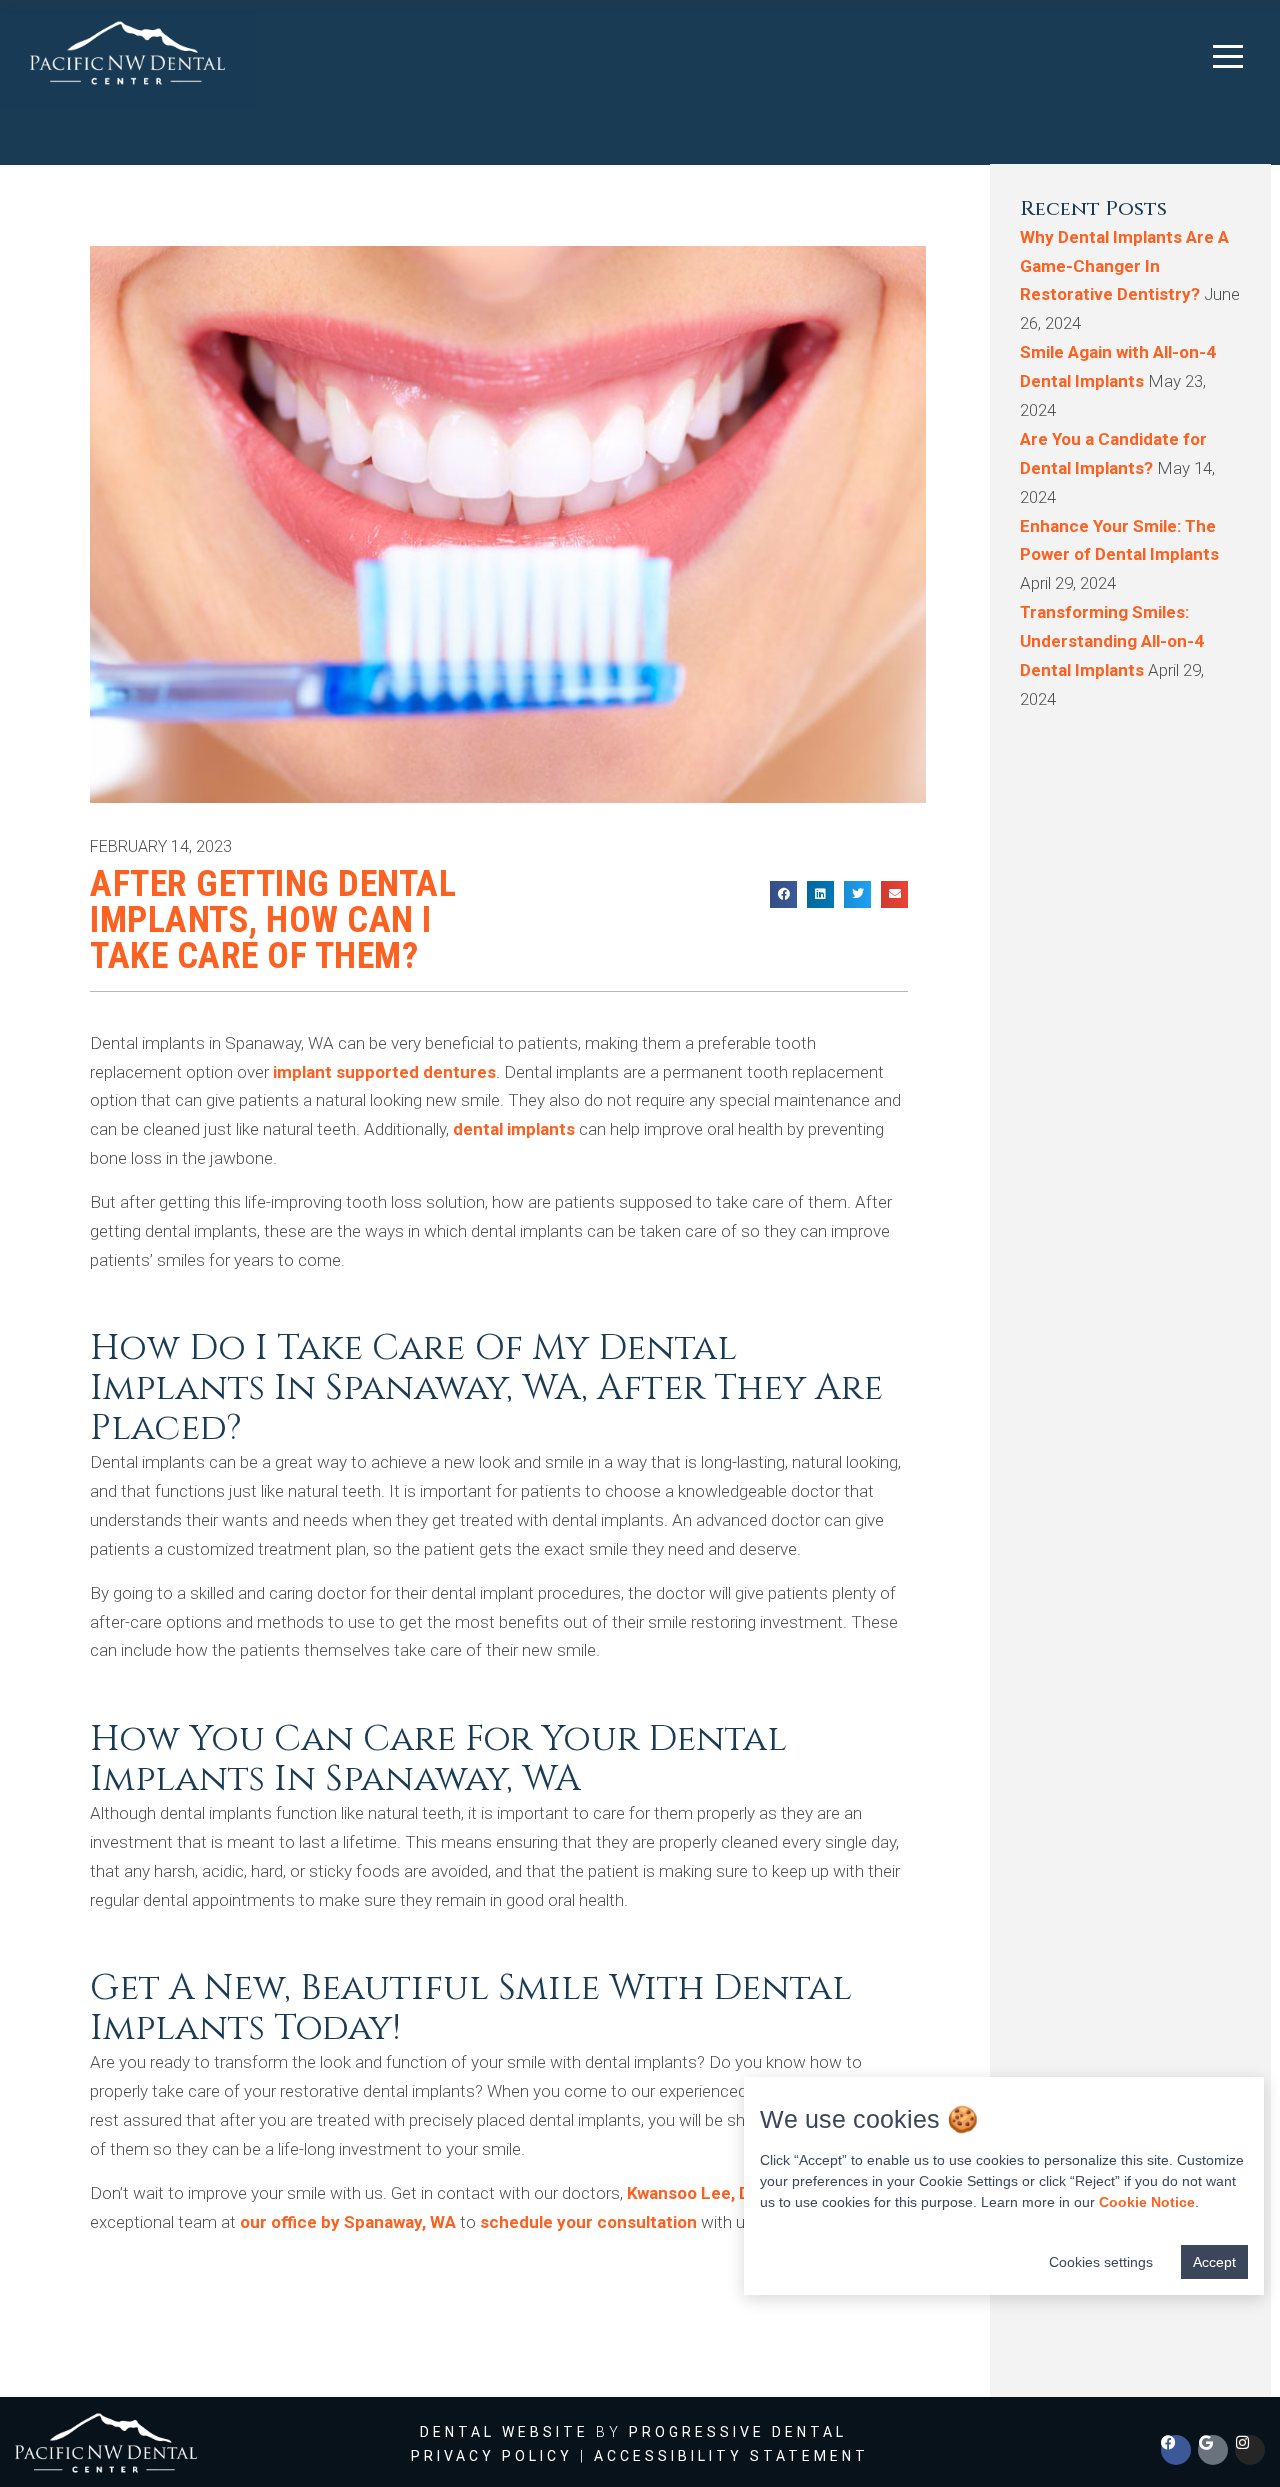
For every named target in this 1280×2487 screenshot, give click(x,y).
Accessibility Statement (731, 2456)
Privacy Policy (492, 2456)
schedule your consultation (588, 2222)
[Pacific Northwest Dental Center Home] (127, 55)
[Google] (1213, 2450)
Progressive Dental (738, 2432)
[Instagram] (1250, 2450)
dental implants (514, 1129)
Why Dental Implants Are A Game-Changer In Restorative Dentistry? (1124, 266)
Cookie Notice (1147, 2202)
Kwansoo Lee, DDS (699, 2193)
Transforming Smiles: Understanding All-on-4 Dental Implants (1112, 641)
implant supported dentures (384, 1072)
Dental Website (504, 2432)
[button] (1228, 55)
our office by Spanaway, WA (348, 2222)
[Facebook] (1176, 2450)
